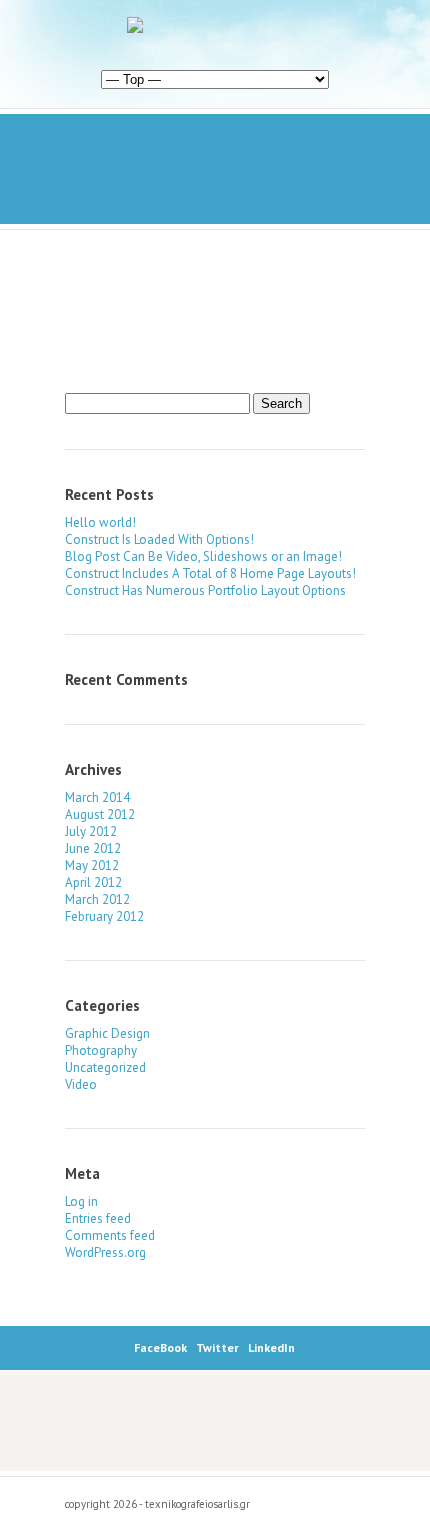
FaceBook (160, 1347)
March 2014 (97, 797)
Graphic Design (107, 1033)
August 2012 (100, 814)
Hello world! (100, 522)
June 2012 (93, 848)
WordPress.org (105, 1252)
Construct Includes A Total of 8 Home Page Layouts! (210, 573)
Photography (101, 1050)
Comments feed (110, 1235)
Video (81, 1084)
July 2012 (91, 831)
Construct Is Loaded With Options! (159, 539)
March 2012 (97, 899)
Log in (81, 1201)
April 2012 (93, 882)
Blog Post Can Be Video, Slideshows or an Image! (203, 556)
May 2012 (92, 865)
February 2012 (104, 916)
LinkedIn (271, 1347)
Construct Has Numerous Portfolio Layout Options (205, 590)
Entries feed (98, 1218)
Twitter (217, 1347)
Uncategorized (105, 1067)
